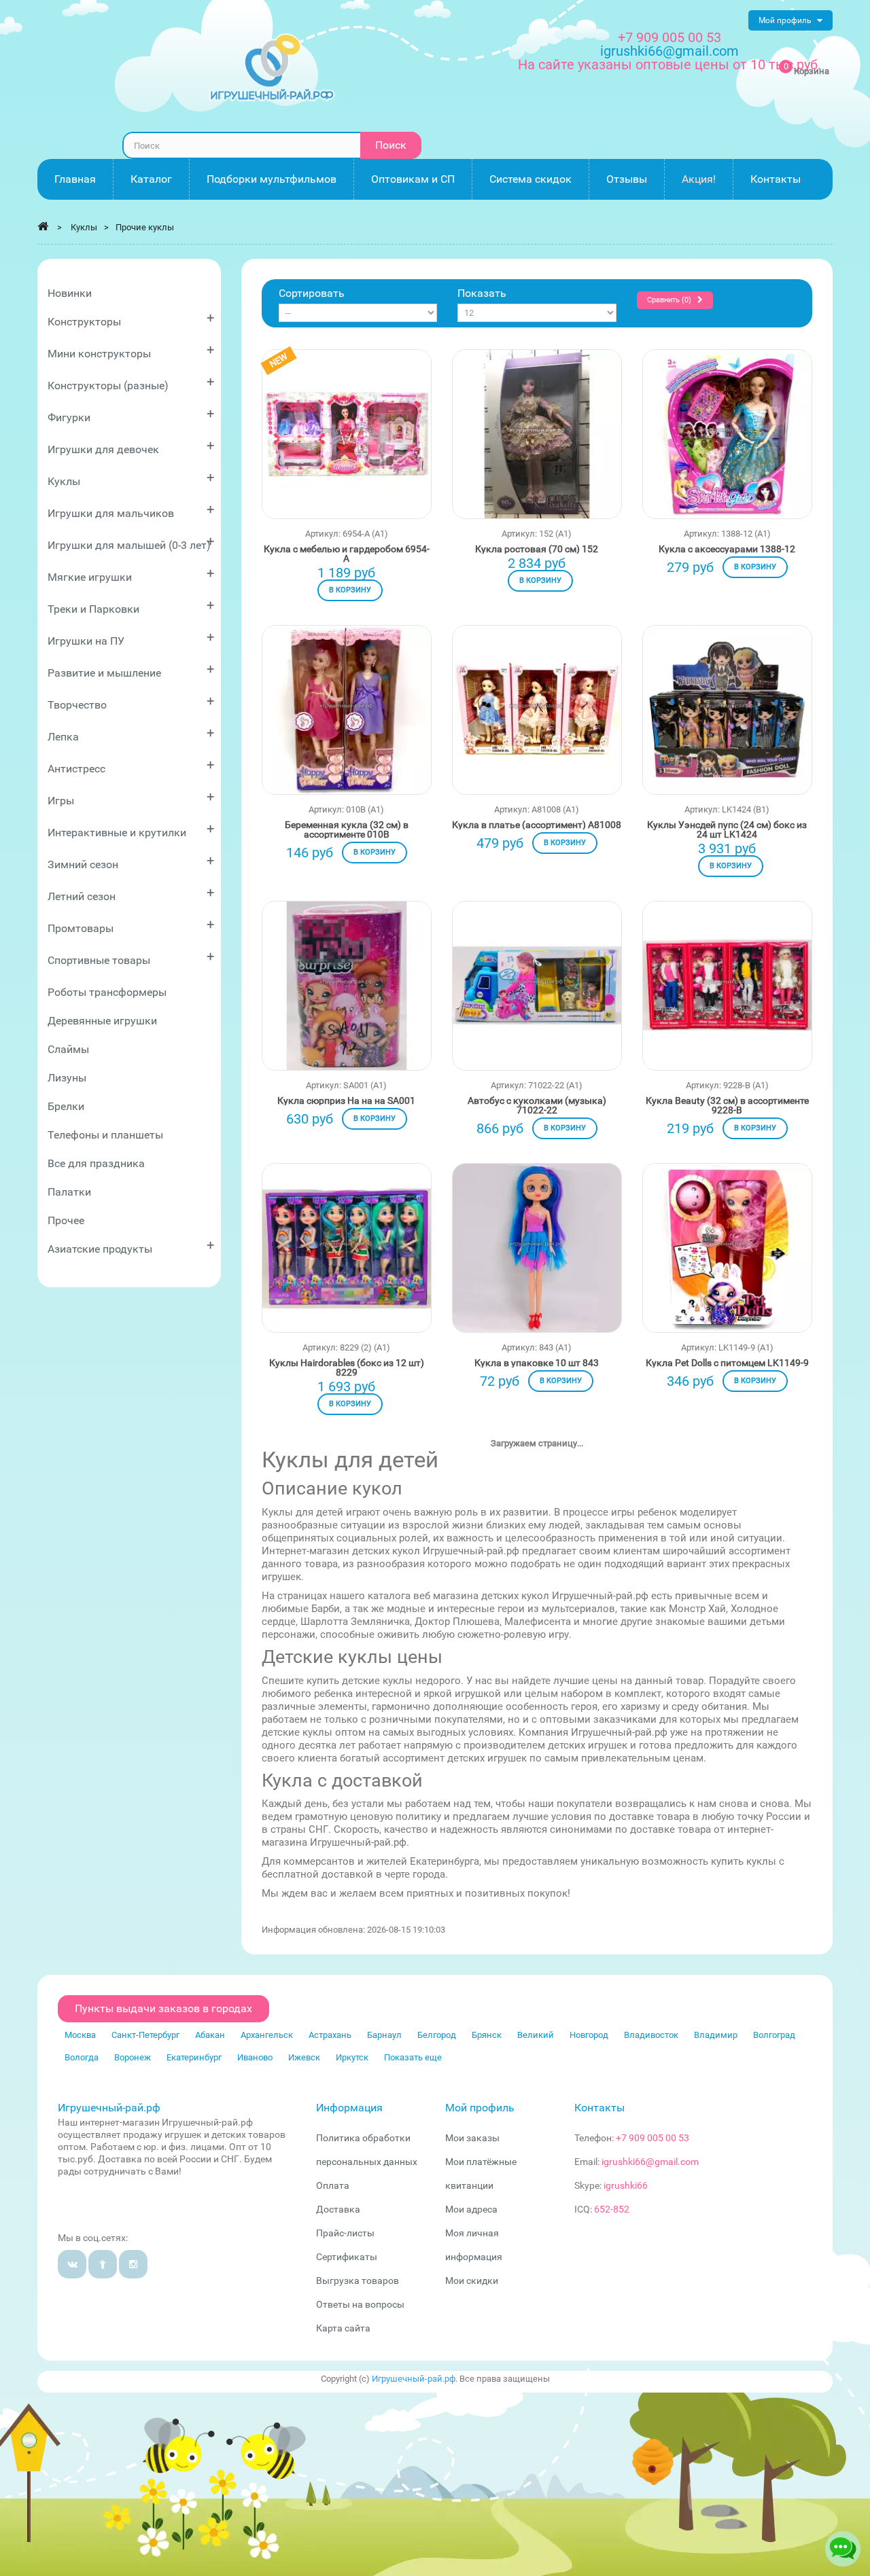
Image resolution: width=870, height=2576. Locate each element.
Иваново (255, 2057)
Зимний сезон (131, 862)
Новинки (70, 293)
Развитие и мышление (131, 670)
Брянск (487, 2035)
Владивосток (651, 2035)
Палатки (69, 1192)
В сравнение (392, 432)
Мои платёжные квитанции (481, 2173)
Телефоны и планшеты (105, 1135)
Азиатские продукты (131, 1246)
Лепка (131, 734)
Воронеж (133, 2057)
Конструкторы (131, 319)
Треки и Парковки (131, 606)
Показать (482, 293)
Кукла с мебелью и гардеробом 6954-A (347, 554)
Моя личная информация (474, 2245)
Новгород (589, 2035)
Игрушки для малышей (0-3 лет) (131, 542)
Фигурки (131, 415)
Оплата (333, 2185)
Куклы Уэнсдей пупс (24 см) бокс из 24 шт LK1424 (727, 829)
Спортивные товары (131, 958)
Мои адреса (471, 2209)
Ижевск (304, 2057)
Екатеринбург (194, 2057)
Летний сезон (131, 894)
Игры (131, 798)
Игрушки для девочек (131, 447)
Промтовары (131, 926)
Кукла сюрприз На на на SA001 (346, 1101)
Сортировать (312, 293)
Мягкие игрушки (131, 574)
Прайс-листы (345, 2233)
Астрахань (330, 2035)
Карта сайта (343, 2328)
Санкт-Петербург (145, 2035)
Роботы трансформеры (107, 992)
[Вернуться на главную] (43, 226)
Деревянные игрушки (102, 1021)
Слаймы (68, 1049)
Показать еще (413, 2057)
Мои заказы (472, 2138)
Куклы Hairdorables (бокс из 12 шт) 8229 (347, 1367)
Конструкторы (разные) (131, 383)
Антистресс (131, 766)
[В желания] (301, 432)
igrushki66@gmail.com (650, 2162)
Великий (536, 2035)
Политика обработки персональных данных (367, 2150)
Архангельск (267, 2035)
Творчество (131, 702)
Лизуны (67, 1078)
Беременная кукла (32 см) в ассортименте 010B (347, 829)
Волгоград (774, 2035)
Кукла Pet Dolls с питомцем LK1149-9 (727, 1363)
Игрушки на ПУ (131, 638)
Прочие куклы (145, 227)
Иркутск (352, 2057)
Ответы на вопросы (360, 2304)
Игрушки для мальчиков (131, 511)
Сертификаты (347, 2257)
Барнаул (384, 2035)
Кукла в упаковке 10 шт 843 (537, 1363)
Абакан (210, 2035)
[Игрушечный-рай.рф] (272, 68)
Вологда (82, 2057)
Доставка (338, 2209)
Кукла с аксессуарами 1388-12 (727, 549)
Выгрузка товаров (358, 2280)
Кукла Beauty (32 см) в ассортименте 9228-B (727, 1105)
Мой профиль (480, 2108)
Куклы (131, 479)
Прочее (66, 1220)
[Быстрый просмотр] (347, 457)
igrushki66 (626, 2185)
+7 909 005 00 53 (669, 37)
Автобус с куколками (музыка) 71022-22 (537, 1105)
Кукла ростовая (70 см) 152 (537, 549)
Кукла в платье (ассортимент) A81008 (537, 825)
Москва (80, 2035)
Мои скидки (472, 2280)
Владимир (716, 2035)
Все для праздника (96, 1163)
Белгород (437, 2035)
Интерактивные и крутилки (131, 830)
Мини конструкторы (131, 351)
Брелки (66, 1106)
